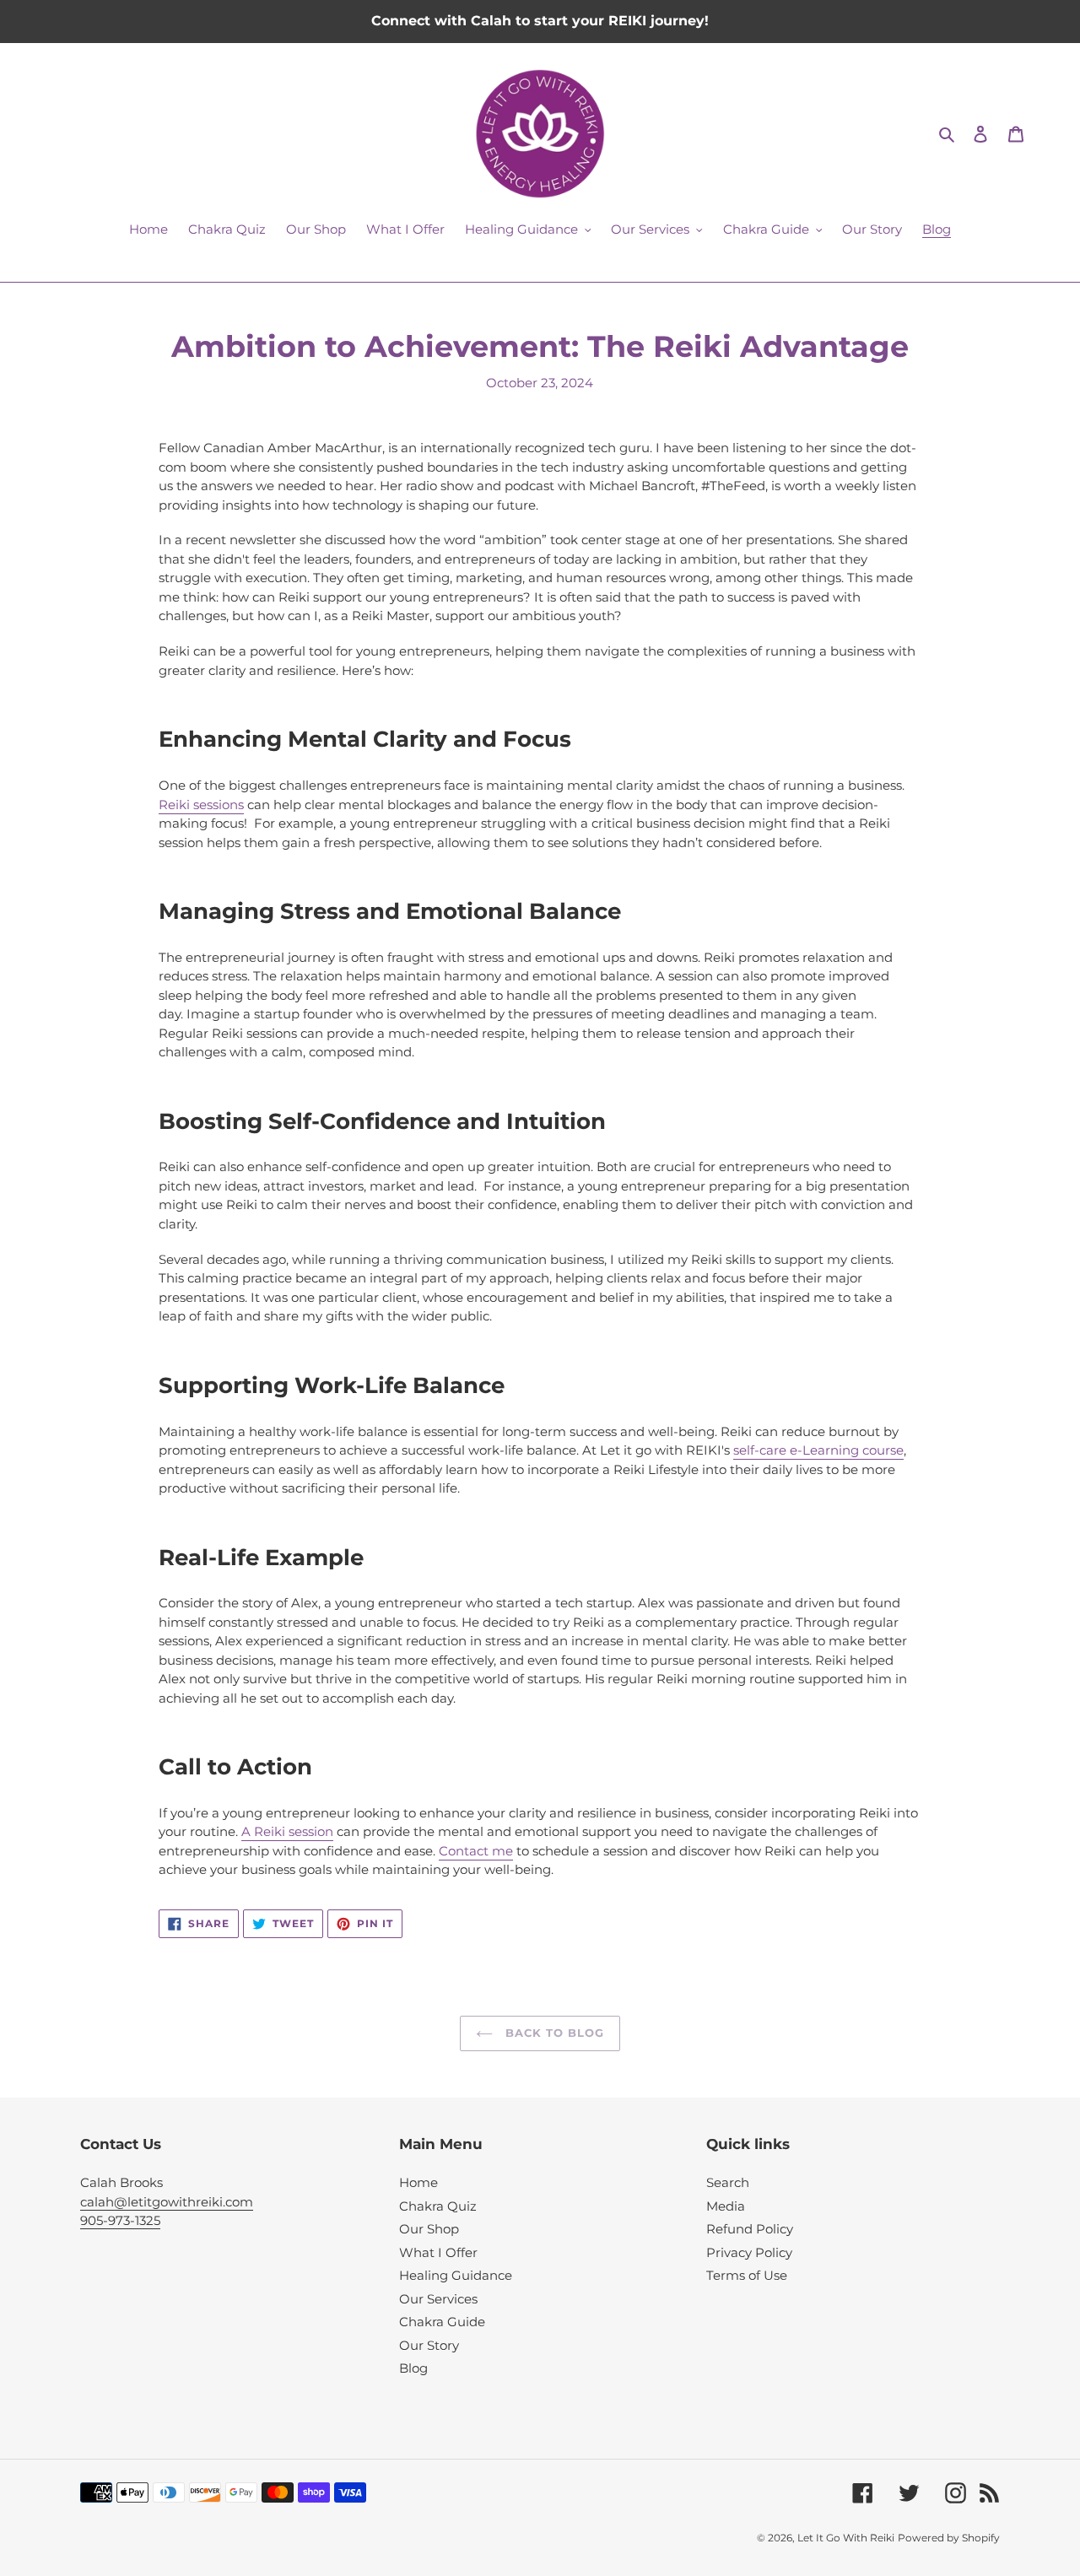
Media (726, 2206)
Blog (413, 2368)
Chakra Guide (442, 2322)
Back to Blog (553, 2033)
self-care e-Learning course (818, 1450)
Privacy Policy (749, 2252)
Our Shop (429, 2229)
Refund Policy (750, 2229)
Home (418, 2182)
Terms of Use (747, 2275)
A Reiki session (287, 1831)
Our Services (438, 2299)
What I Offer (438, 2252)
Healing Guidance (456, 2275)
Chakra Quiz (438, 2206)
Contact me (476, 1851)
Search (728, 2182)
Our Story (429, 2345)
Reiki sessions (201, 805)
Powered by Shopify (949, 2538)
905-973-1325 (120, 2220)
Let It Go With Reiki (846, 2538)
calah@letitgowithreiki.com (167, 2202)
